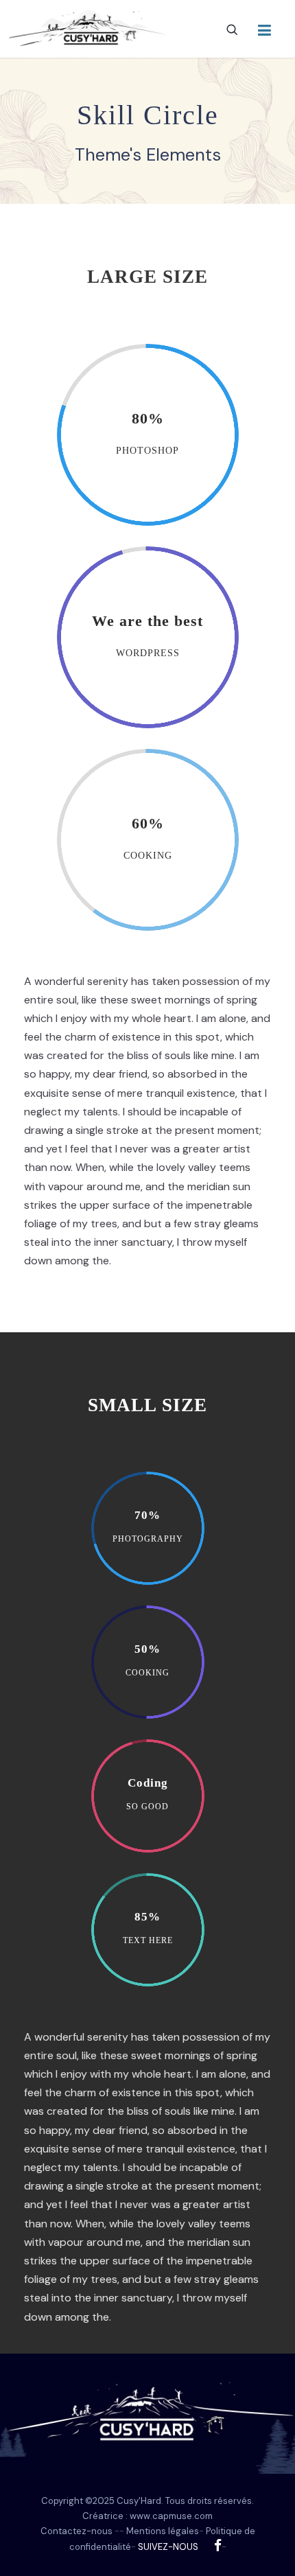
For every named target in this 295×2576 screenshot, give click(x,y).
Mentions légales (163, 2531)
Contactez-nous (76, 2531)
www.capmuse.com (171, 2516)
